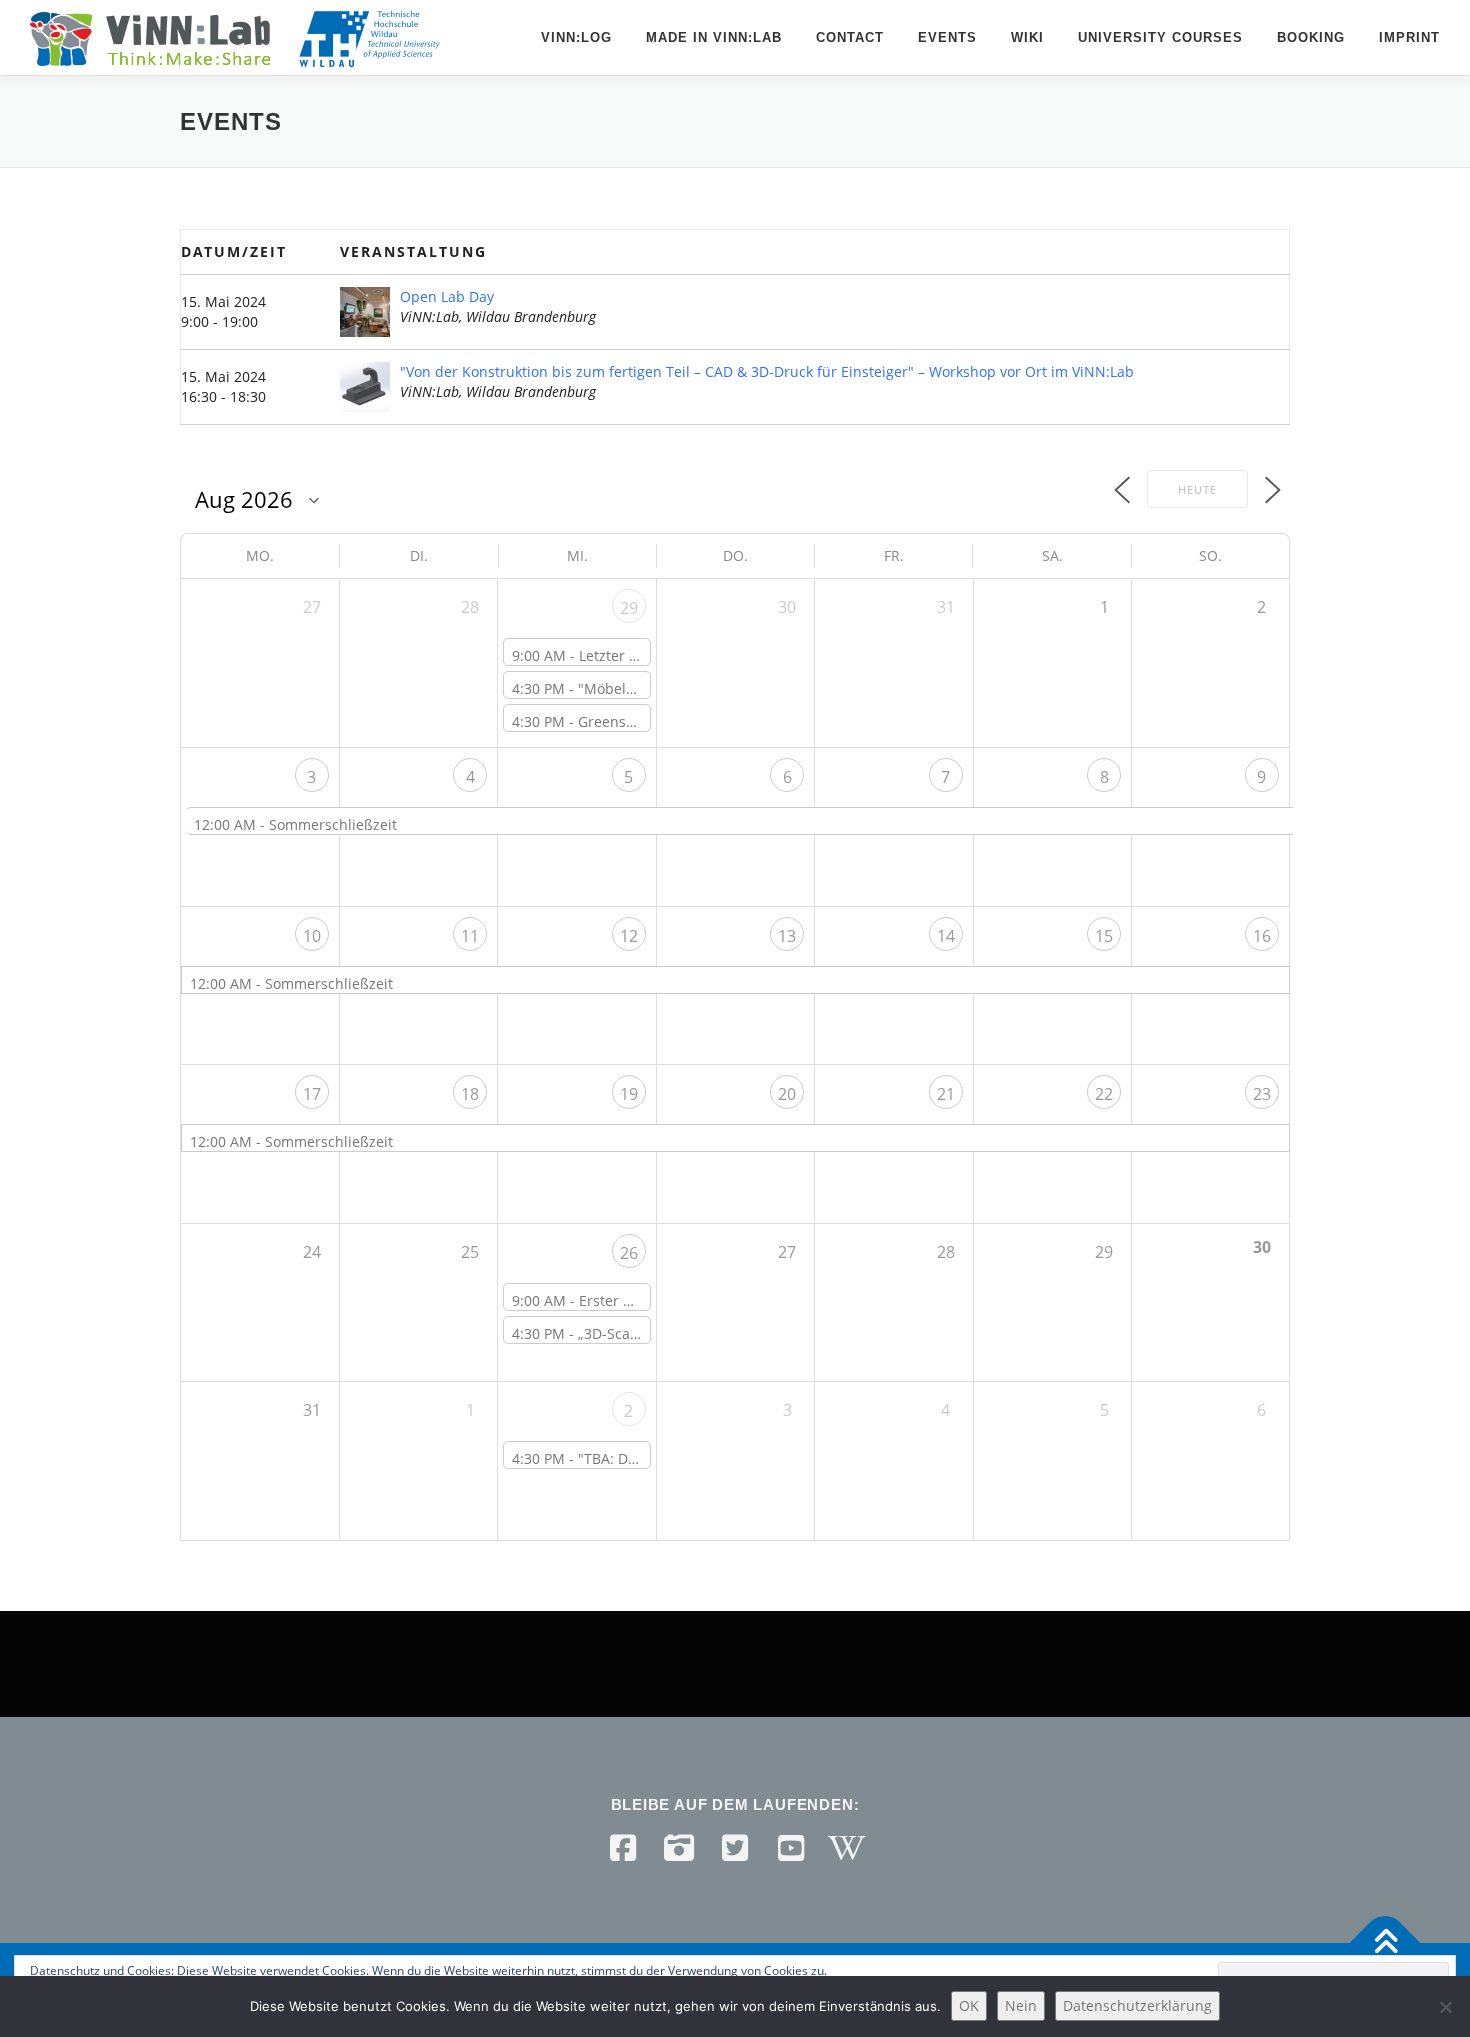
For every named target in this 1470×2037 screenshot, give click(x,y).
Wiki (1027, 37)
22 (1104, 1094)
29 (629, 608)
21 (946, 1094)
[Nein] (1445, 2007)
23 (1262, 1094)
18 (470, 1094)
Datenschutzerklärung (1137, 2005)
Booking (1311, 37)
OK (969, 2005)
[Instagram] (679, 1848)
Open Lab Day (447, 296)
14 (946, 936)
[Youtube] (791, 1848)
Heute (1197, 489)
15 (1104, 936)
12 (629, 936)
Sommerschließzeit (333, 824)
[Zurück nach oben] (1385, 1943)
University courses (1160, 37)
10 (312, 936)
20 (787, 1094)
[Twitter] (735, 1848)
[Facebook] (623, 1848)
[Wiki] (847, 1848)
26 (629, 1253)
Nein (1021, 2005)
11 (470, 936)
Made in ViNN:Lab (714, 37)
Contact (850, 37)
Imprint (1409, 37)
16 (1262, 936)
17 (312, 1094)
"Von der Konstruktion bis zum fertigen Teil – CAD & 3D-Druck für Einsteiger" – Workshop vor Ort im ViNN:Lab (767, 371)
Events (947, 37)
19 (629, 1094)
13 (787, 936)
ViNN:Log (576, 37)
